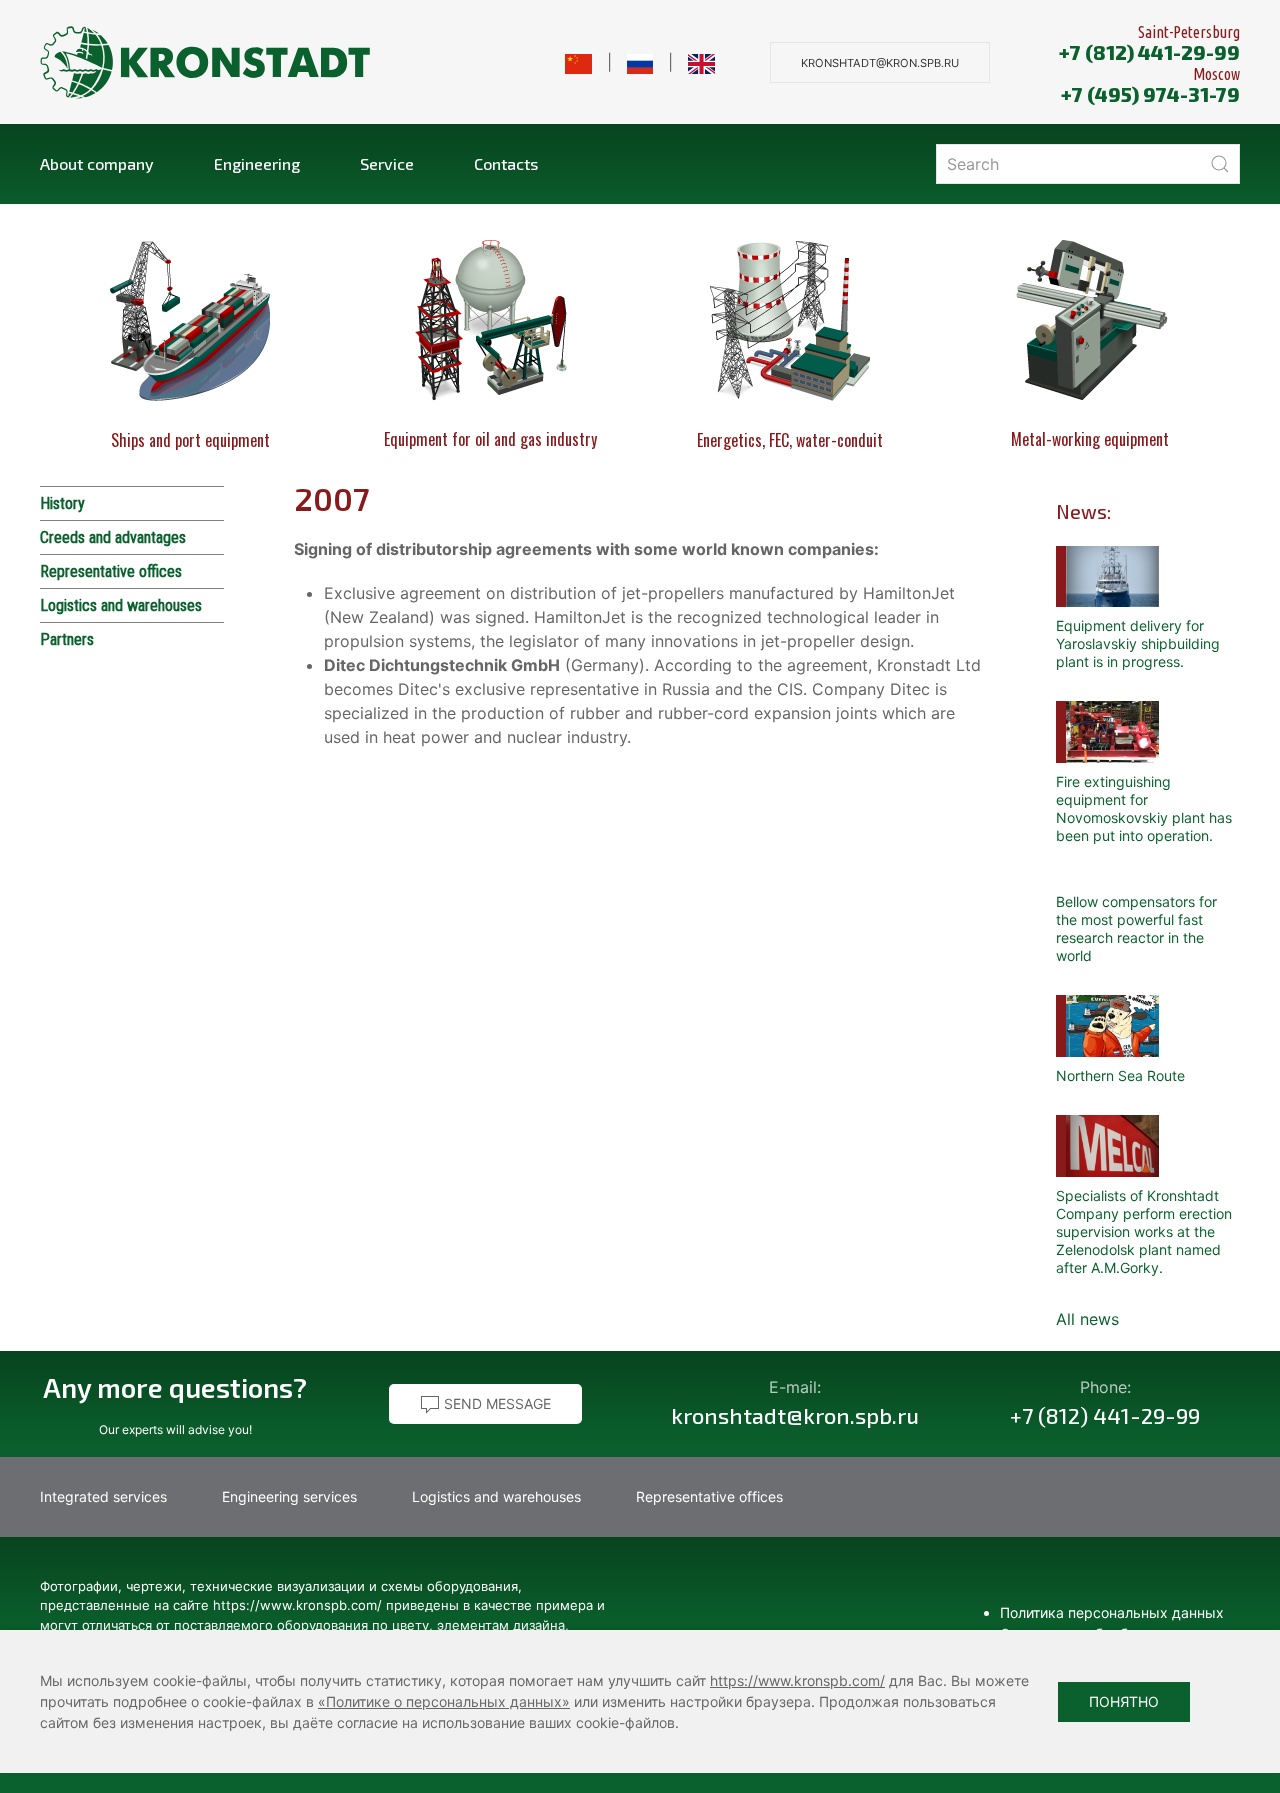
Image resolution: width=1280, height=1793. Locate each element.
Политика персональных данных (1112, 1612)
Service (387, 163)
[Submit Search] (1220, 164)
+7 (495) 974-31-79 (1150, 94)
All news (1087, 1319)
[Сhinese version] (578, 62)
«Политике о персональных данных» (444, 1701)
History (62, 503)
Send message (495, 1403)
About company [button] (97, 163)
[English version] (701, 62)
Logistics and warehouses (121, 605)
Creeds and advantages (113, 537)
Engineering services (289, 1496)
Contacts (506, 163)
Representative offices (111, 571)
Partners (67, 639)
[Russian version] (640, 62)
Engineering (257, 163)
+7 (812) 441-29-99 (1149, 52)
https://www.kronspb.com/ (797, 1680)
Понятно (1124, 1701)
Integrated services (103, 1496)
